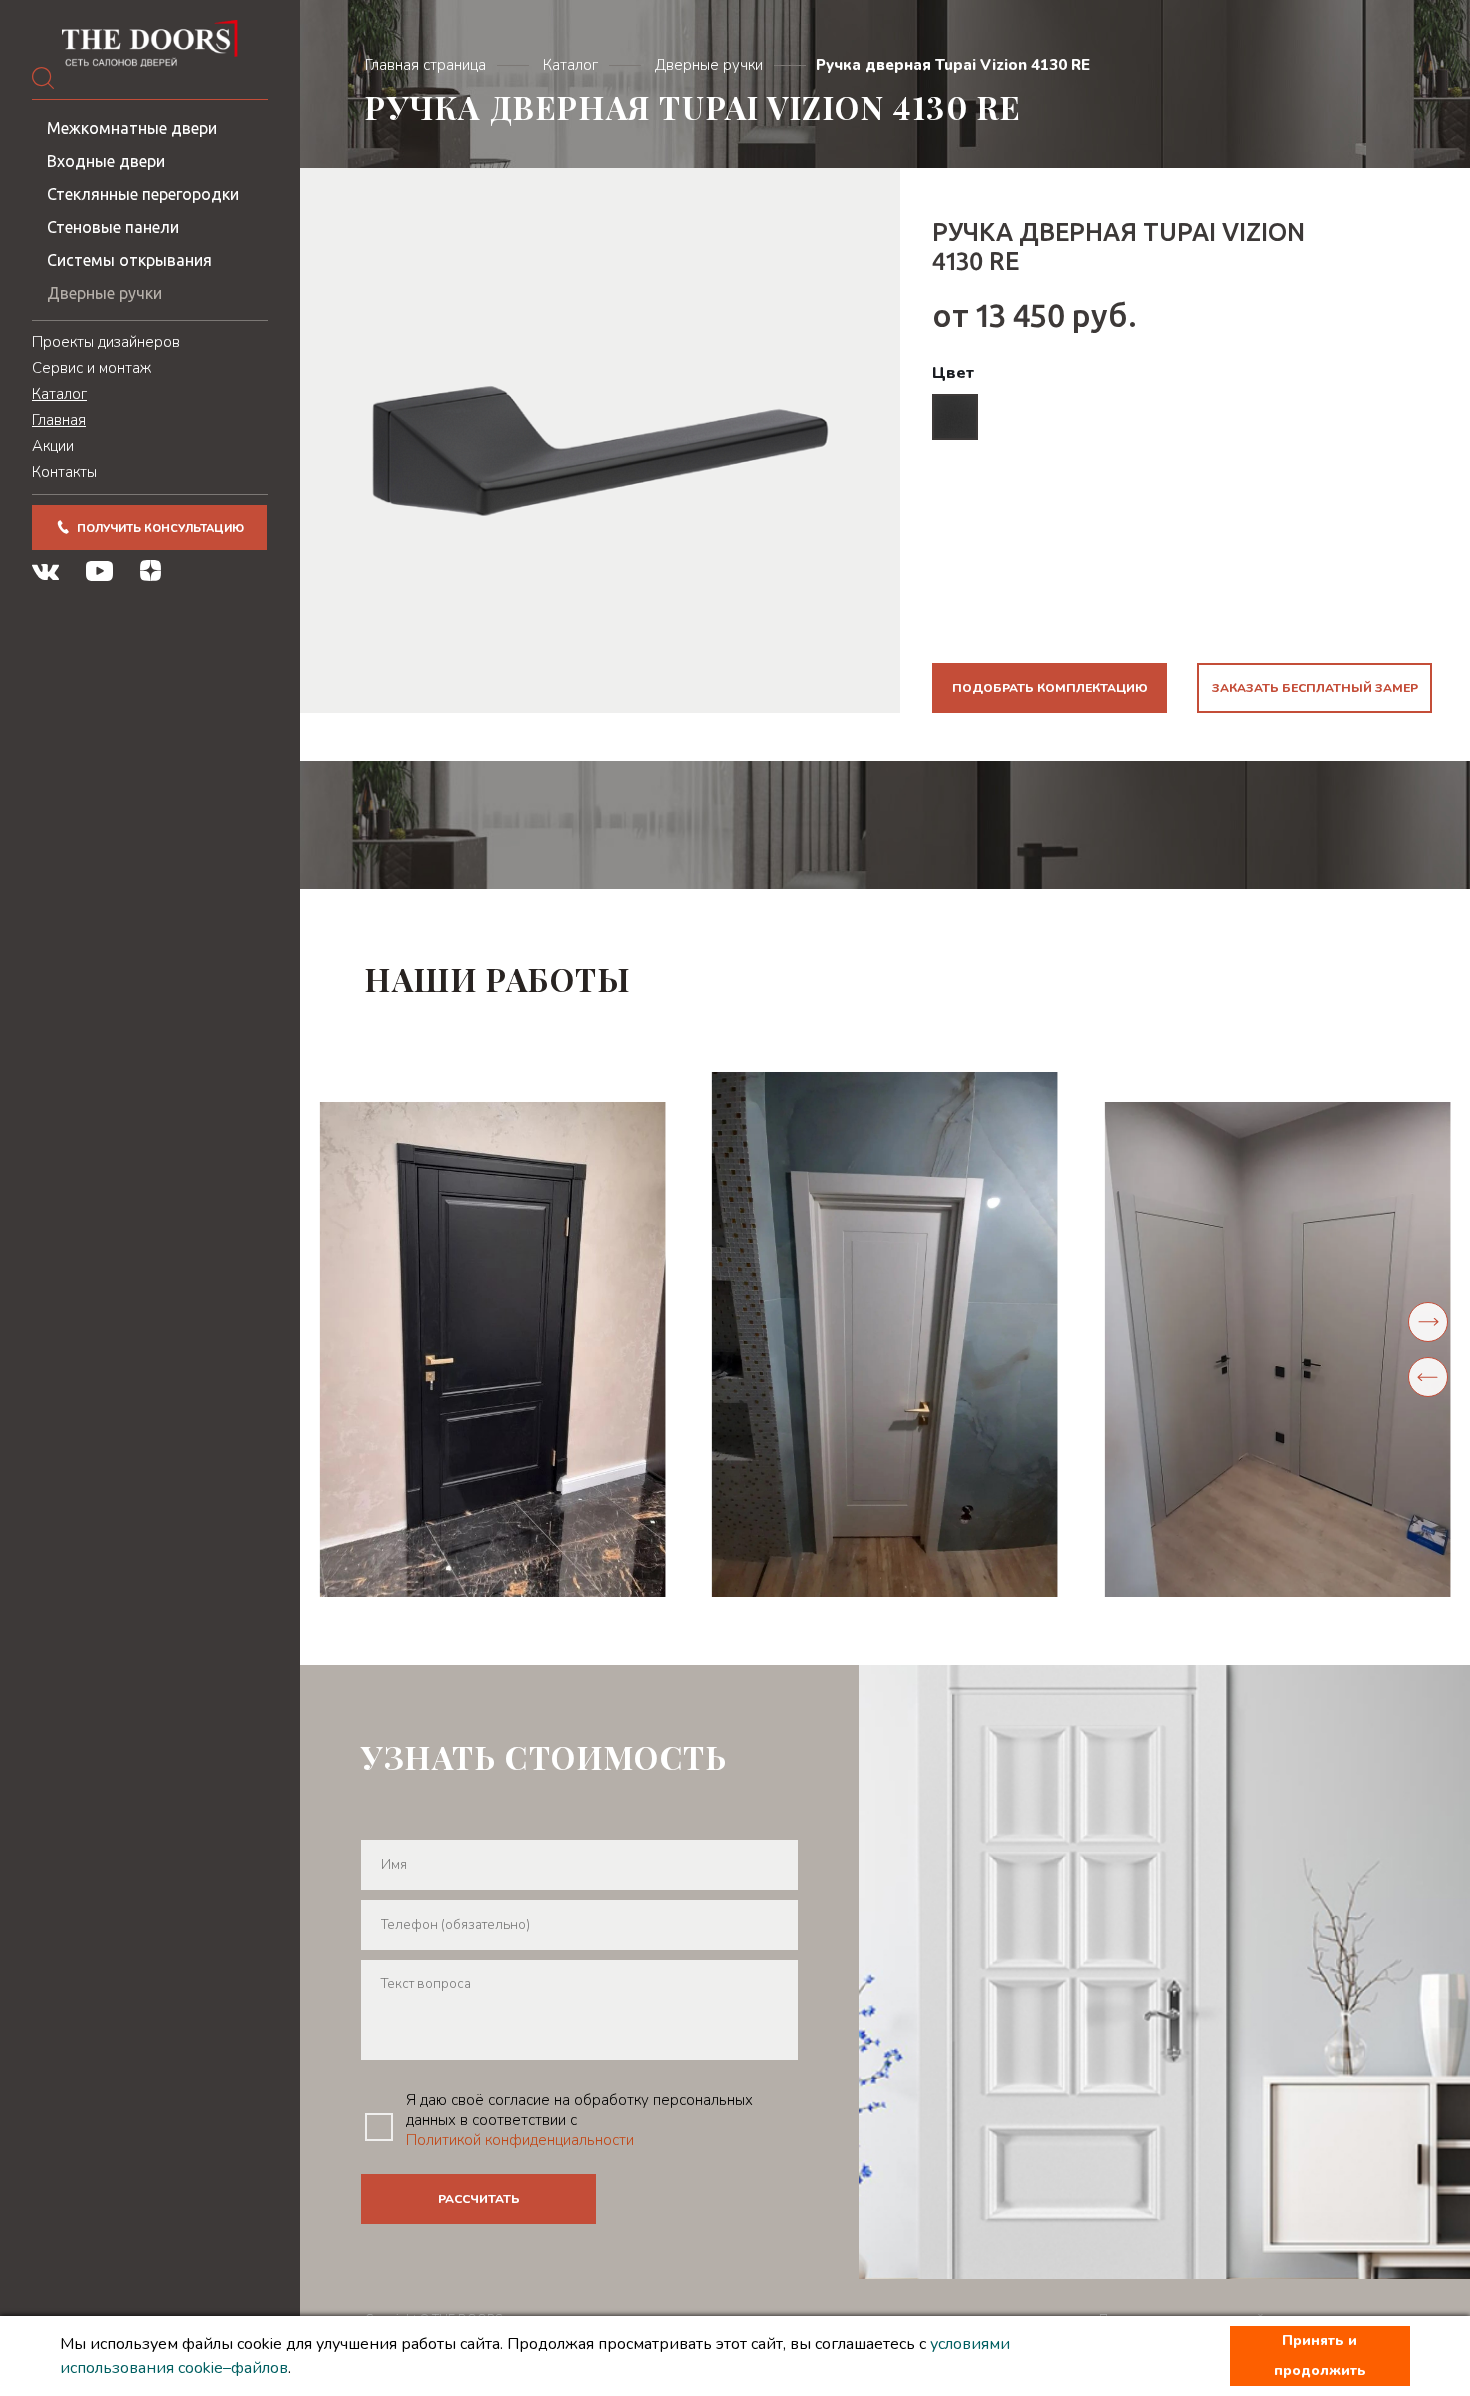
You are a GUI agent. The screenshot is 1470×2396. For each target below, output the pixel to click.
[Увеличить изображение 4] (1278, 1349)
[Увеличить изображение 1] (492, 1349)
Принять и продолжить (1320, 2355)
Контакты (64, 472)
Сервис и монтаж (91, 368)
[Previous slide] (1428, 1377)
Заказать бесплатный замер (1315, 688)
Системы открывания (129, 260)
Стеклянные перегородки (143, 194)
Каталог (59, 394)
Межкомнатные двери (132, 128)
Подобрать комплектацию (1050, 688)
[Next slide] (1428, 1322)
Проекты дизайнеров (106, 342)
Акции (53, 446)
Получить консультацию (160, 528)
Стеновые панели (113, 227)
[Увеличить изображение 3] (885, 1334)
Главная (59, 420)
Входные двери (106, 161)
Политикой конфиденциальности (520, 2140)
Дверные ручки (104, 293)
